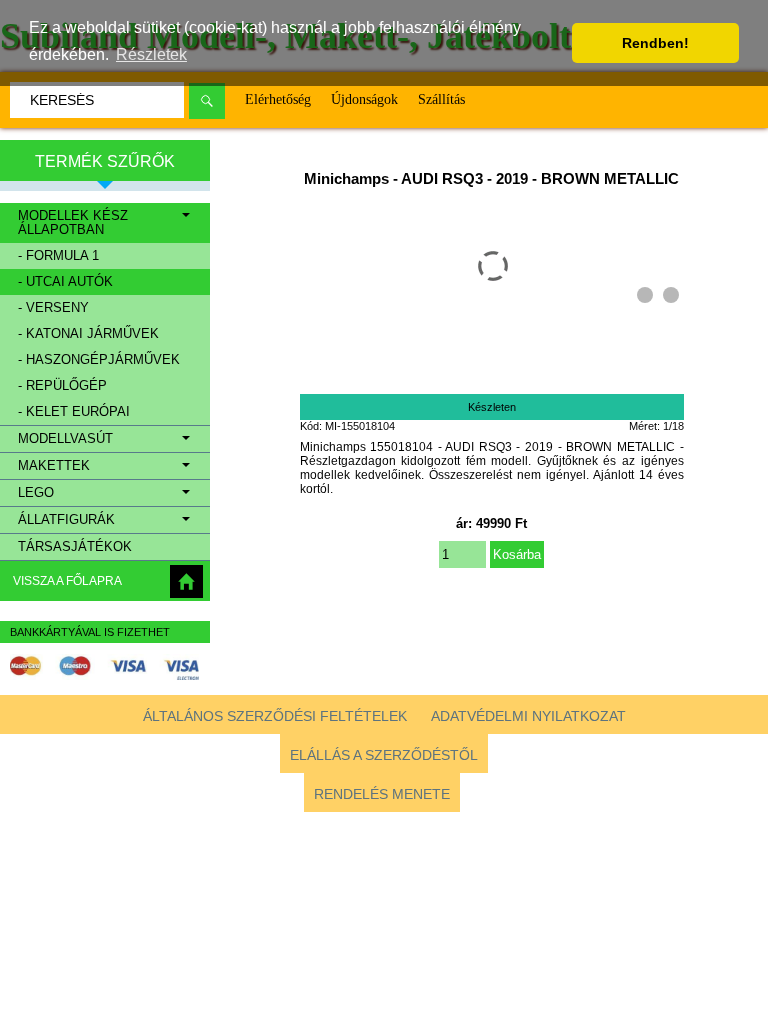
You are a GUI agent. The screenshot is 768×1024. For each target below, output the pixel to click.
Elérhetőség (278, 99)
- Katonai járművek (88, 334)
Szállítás (441, 99)
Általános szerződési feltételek (275, 716)
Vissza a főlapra (67, 581)
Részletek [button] (151, 54)
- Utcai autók (65, 282)
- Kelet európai (74, 412)
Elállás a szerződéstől (384, 755)
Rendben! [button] (655, 43)
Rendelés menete (382, 794)
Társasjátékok (75, 547)
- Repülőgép (62, 386)
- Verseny (53, 308)
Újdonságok (364, 99)
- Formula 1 (58, 256)
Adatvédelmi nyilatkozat (528, 716)
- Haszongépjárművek (99, 360)
